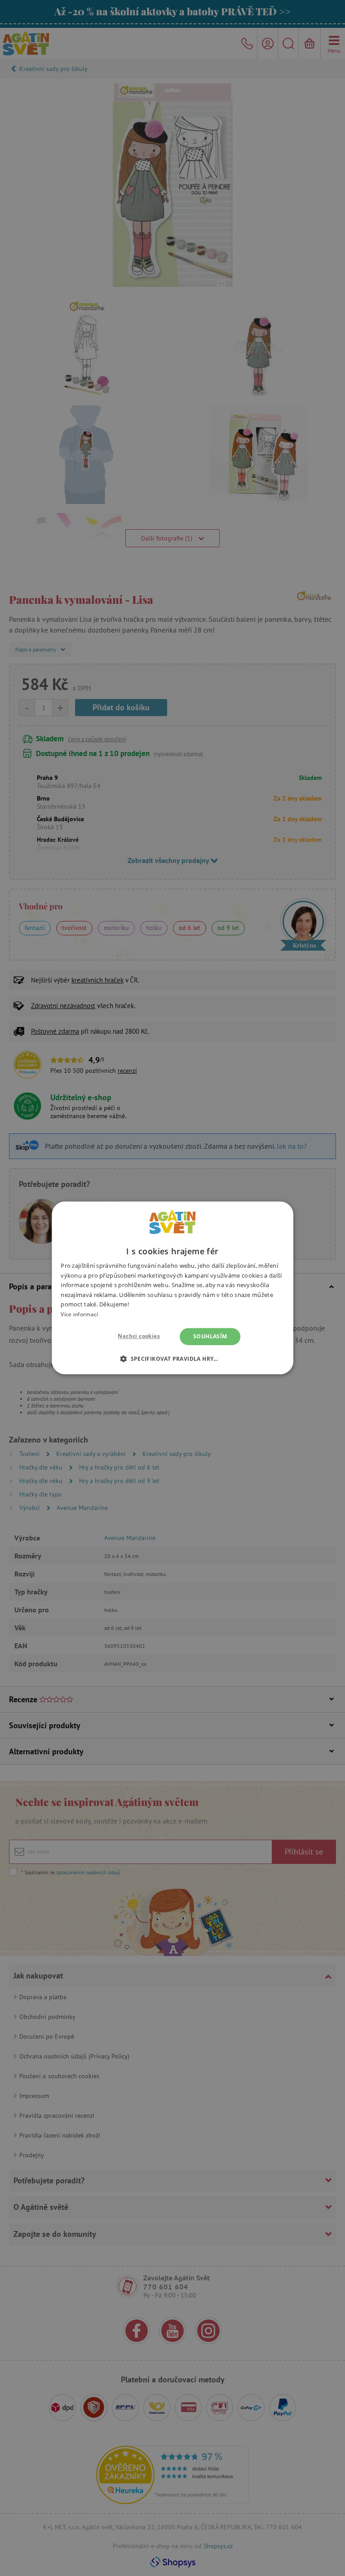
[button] (172, 1359)
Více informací (79, 1314)
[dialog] (172, 1288)
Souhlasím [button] (210, 1336)
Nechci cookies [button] (139, 1336)
